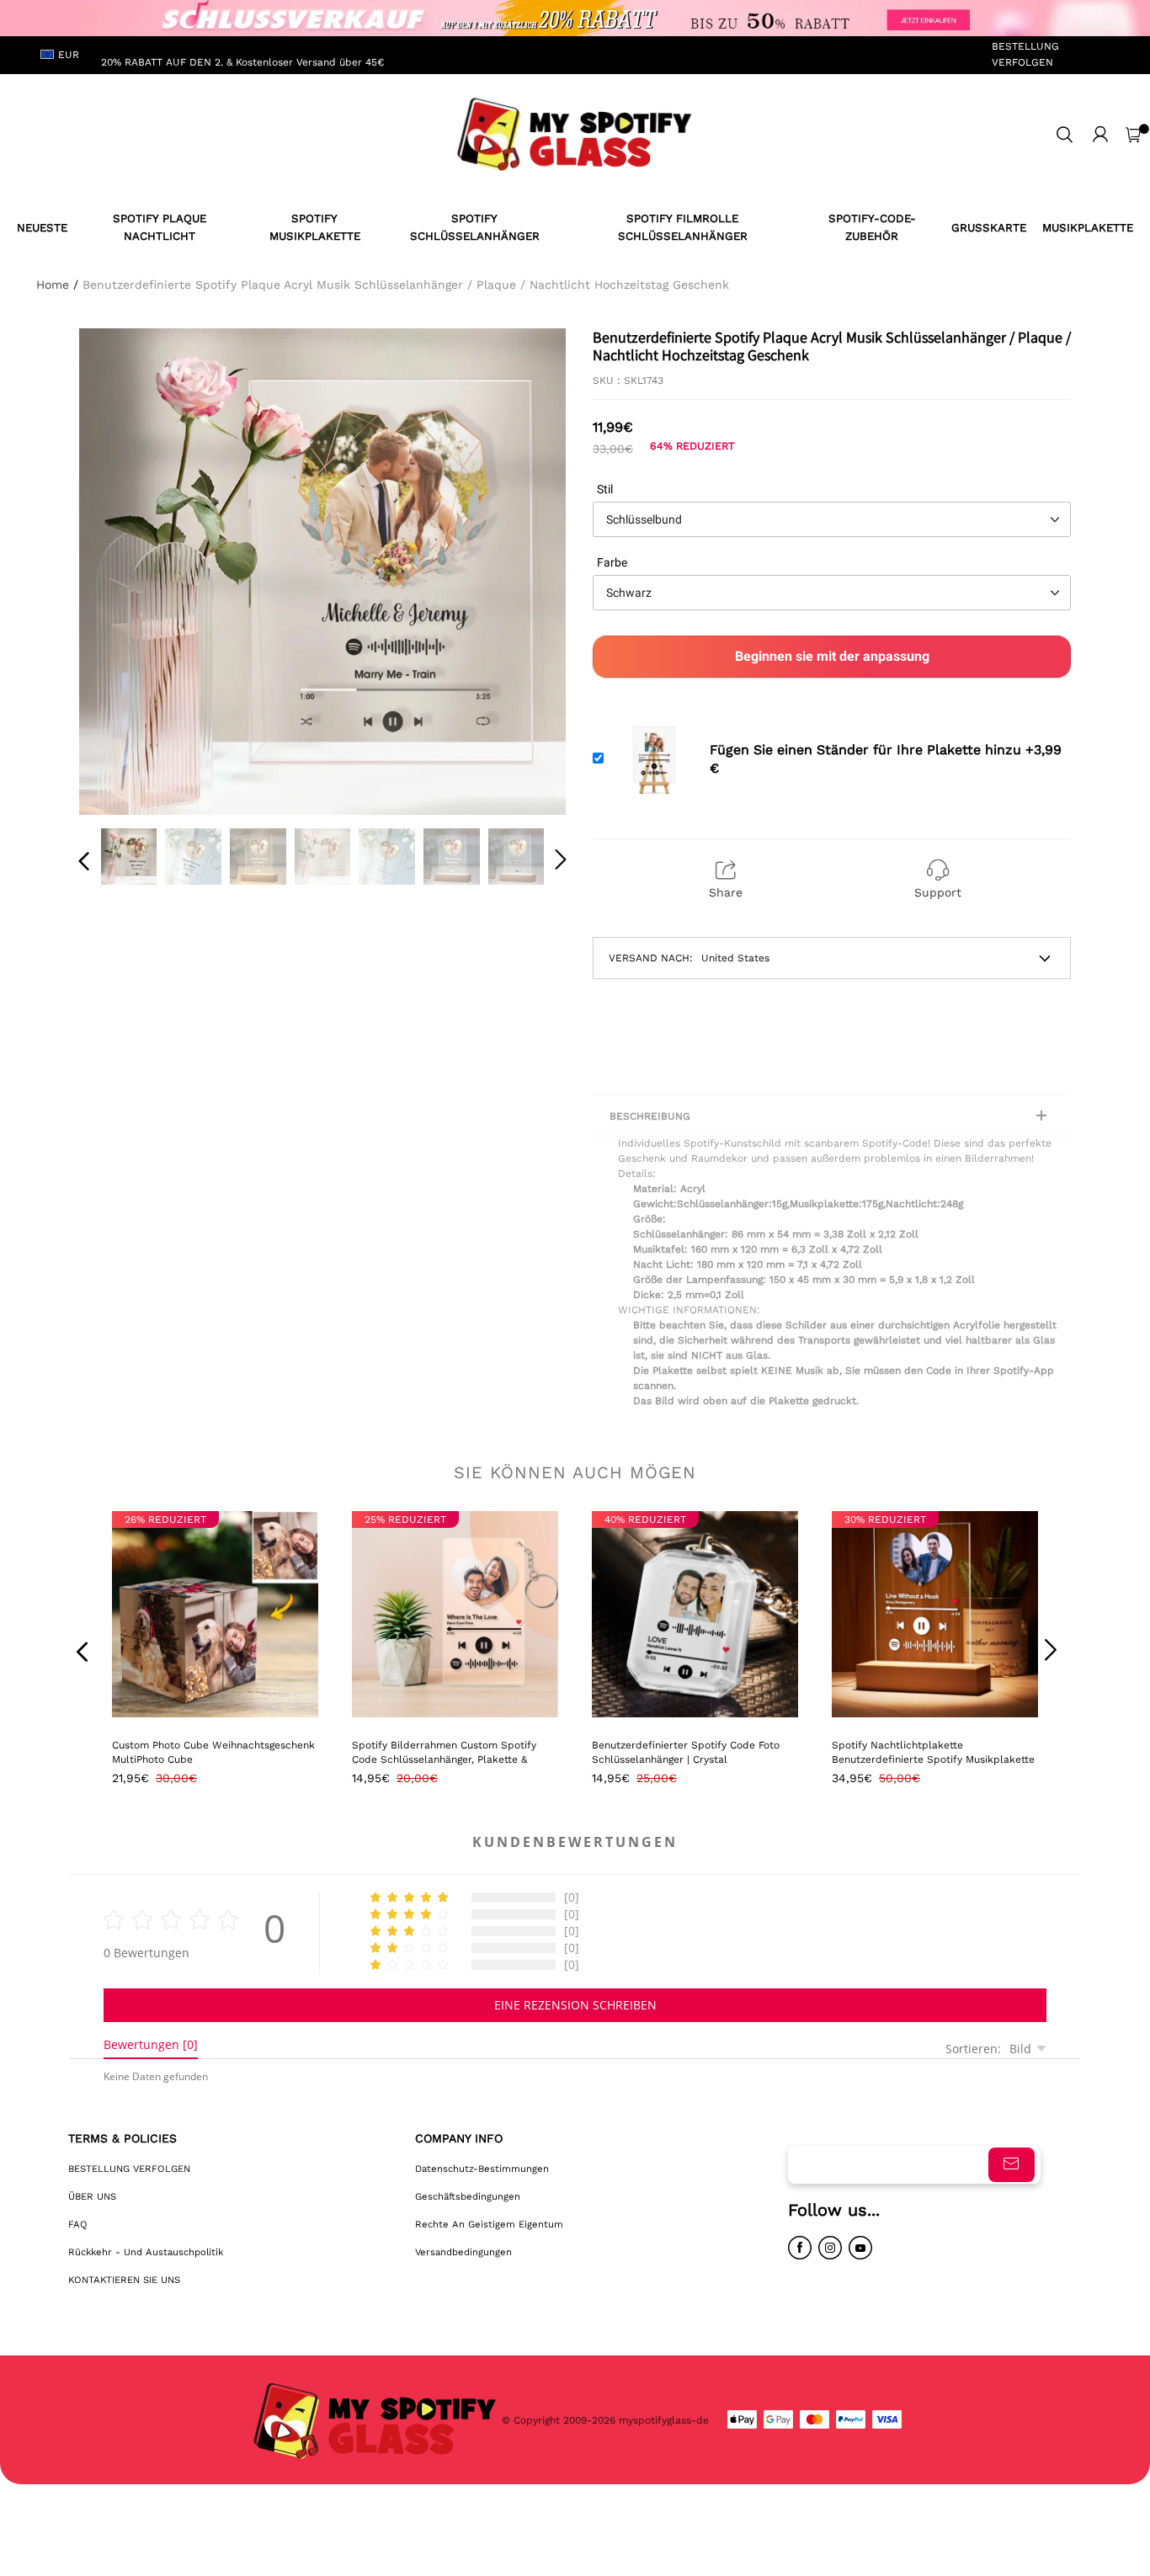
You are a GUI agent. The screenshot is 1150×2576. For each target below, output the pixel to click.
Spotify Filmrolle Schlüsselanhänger (683, 227)
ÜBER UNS (92, 2196)
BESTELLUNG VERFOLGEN (1025, 54)
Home (53, 285)
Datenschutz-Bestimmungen (482, 2169)
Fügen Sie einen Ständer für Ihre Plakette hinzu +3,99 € (886, 759)
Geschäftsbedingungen (468, 2196)
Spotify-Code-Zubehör (872, 227)
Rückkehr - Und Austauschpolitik (146, 2252)
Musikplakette (1088, 228)
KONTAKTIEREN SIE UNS (124, 2280)
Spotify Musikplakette (315, 227)
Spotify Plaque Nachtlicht (160, 227)
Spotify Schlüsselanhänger (475, 227)
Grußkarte (989, 228)
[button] (118, 568)
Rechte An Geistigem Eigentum (489, 2224)
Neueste (42, 228)
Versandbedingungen (463, 2252)
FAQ (78, 2224)
